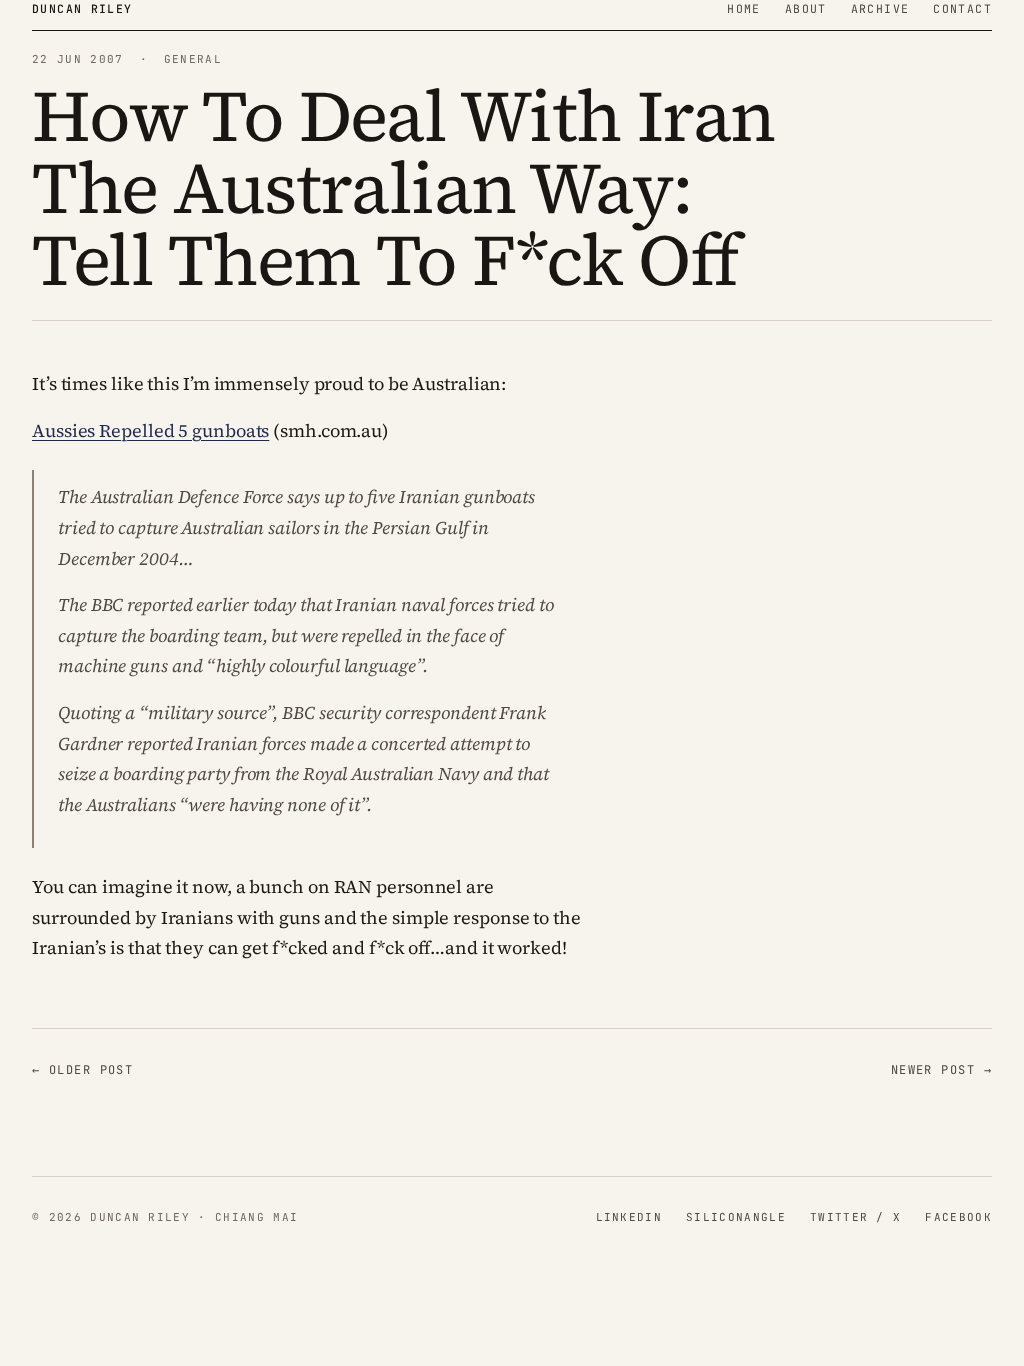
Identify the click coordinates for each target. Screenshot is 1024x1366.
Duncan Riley (82, 8)
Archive (880, 8)
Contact (962, 8)
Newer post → (941, 1070)
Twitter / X (856, 1217)
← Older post (82, 1070)
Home (744, 8)
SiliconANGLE (736, 1217)
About (806, 8)
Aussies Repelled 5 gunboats (150, 430)
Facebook (958, 1217)
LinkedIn (629, 1217)
